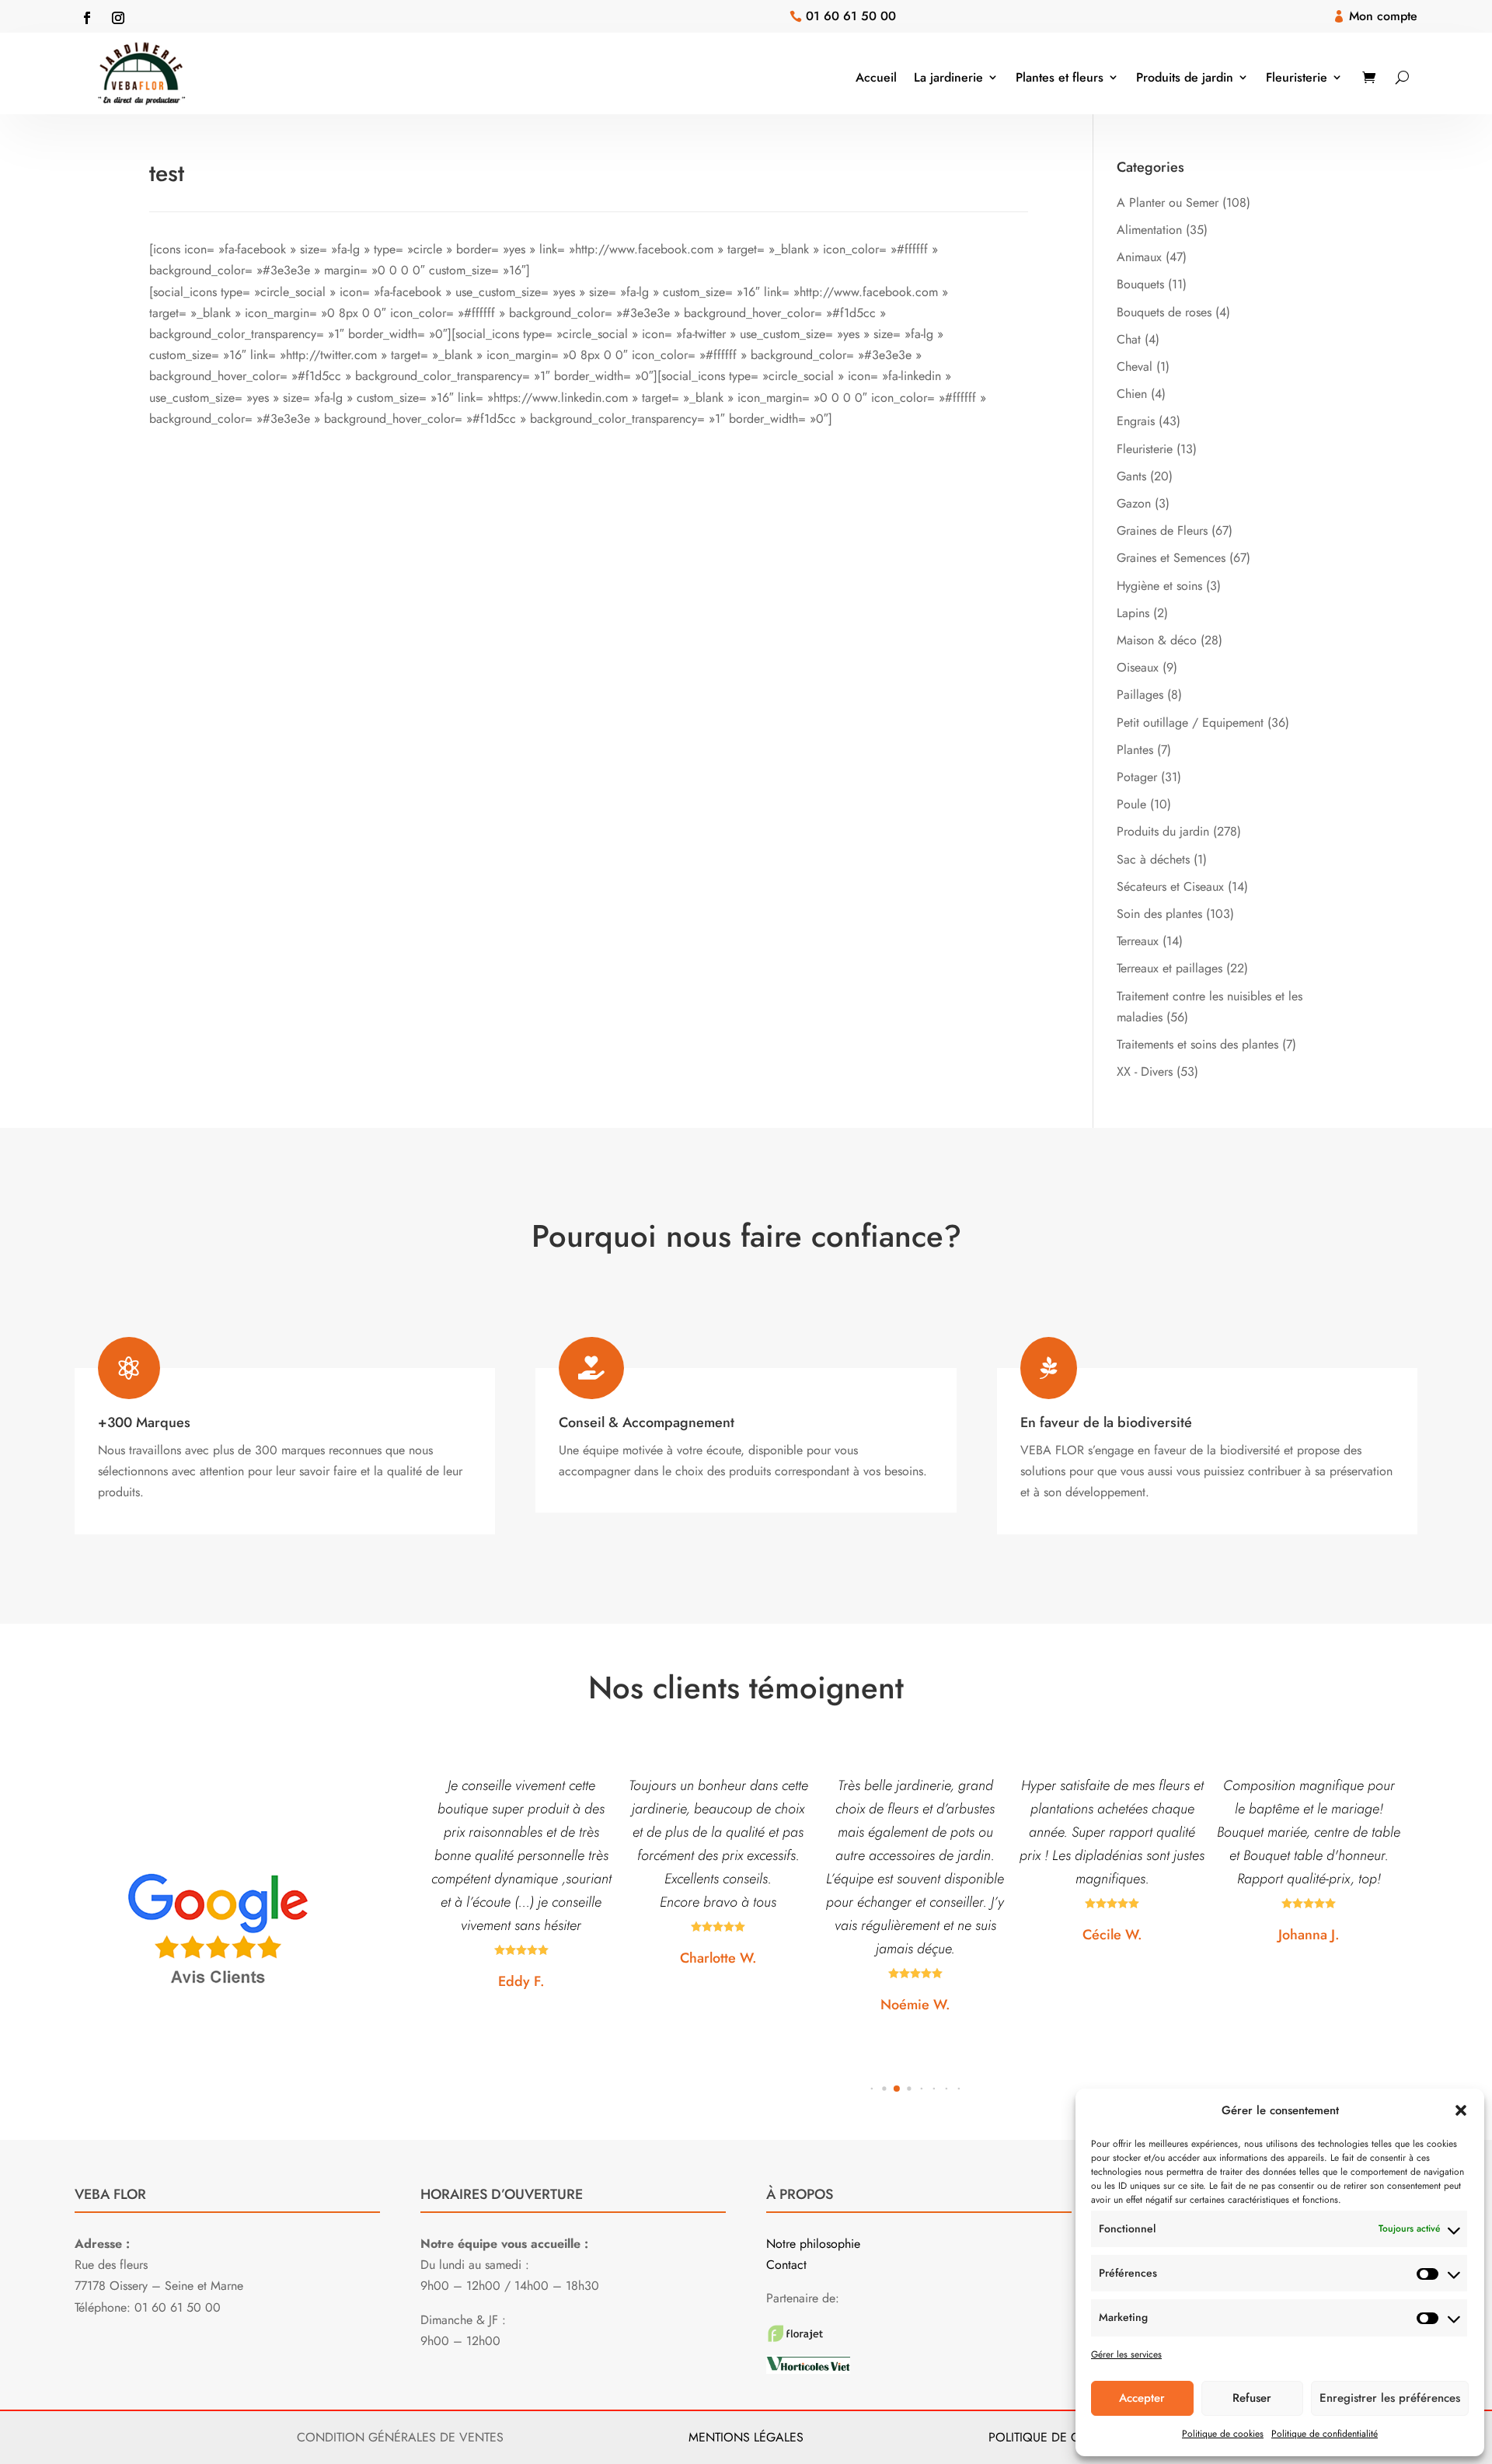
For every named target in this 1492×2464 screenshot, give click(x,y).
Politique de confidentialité (1325, 2434)
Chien (1132, 394)
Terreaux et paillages (1170, 968)
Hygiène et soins (1159, 586)
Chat (1129, 339)
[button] (1461, 2110)
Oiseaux (1138, 667)
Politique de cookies (1223, 2434)
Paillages (1140, 695)
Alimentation (1149, 230)
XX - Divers (1145, 1071)
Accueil (876, 77)
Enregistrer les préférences (1390, 2398)
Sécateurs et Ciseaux (1170, 886)
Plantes (1135, 750)
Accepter (1142, 2398)
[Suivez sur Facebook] (87, 18)
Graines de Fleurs (1162, 530)
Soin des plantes (1159, 914)
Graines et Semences (1171, 558)
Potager (1137, 777)
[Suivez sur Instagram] (118, 18)
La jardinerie (948, 77)
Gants (1131, 476)
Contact (786, 2265)
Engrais (1136, 421)
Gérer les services (1126, 2354)
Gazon (1134, 503)
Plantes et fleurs (1060, 77)
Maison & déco (1157, 640)
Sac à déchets (1153, 859)
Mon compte (1383, 16)
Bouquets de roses (1164, 312)
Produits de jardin (1185, 77)
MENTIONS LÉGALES (746, 2437)
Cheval (1135, 366)
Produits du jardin (1163, 831)
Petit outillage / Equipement (1190, 722)
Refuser (1252, 2398)
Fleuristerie (1297, 77)
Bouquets (1140, 284)
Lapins (1133, 613)
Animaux (1139, 257)
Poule (1131, 804)
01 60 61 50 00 (851, 16)
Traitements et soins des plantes (1197, 1044)
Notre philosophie (813, 2244)
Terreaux (1138, 941)
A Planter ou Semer (1168, 202)
